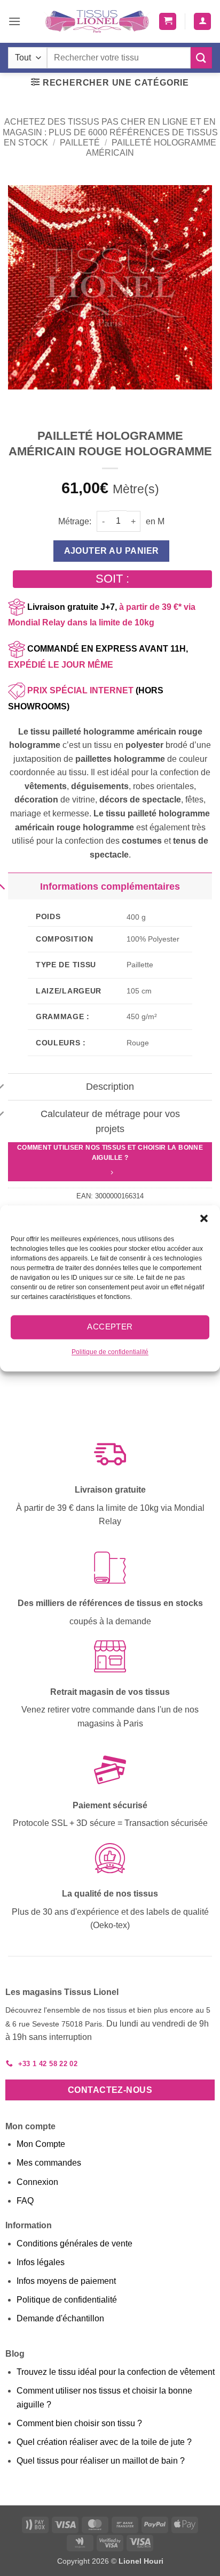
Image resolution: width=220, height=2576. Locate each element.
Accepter (110, 1327)
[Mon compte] (202, 22)
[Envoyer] (201, 58)
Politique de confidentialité (110, 1352)
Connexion (37, 2182)
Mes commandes (49, 2163)
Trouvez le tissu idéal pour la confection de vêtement (116, 2372)
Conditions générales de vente (74, 2244)
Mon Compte (41, 2144)
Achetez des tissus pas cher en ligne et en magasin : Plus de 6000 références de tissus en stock (110, 132)
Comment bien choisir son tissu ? (79, 2423)
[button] (204, 1218)
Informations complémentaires (110, 886)
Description (110, 1087)
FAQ (25, 2201)
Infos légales (41, 2262)
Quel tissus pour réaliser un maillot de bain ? (101, 2461)
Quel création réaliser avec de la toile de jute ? (104, 2442)
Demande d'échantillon (60, 2318)
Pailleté (80, 143)
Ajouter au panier (112, 551)
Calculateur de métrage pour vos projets (110, 1121)
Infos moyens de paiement (66, 2281)
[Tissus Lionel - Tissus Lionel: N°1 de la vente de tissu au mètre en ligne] (97, 21)
